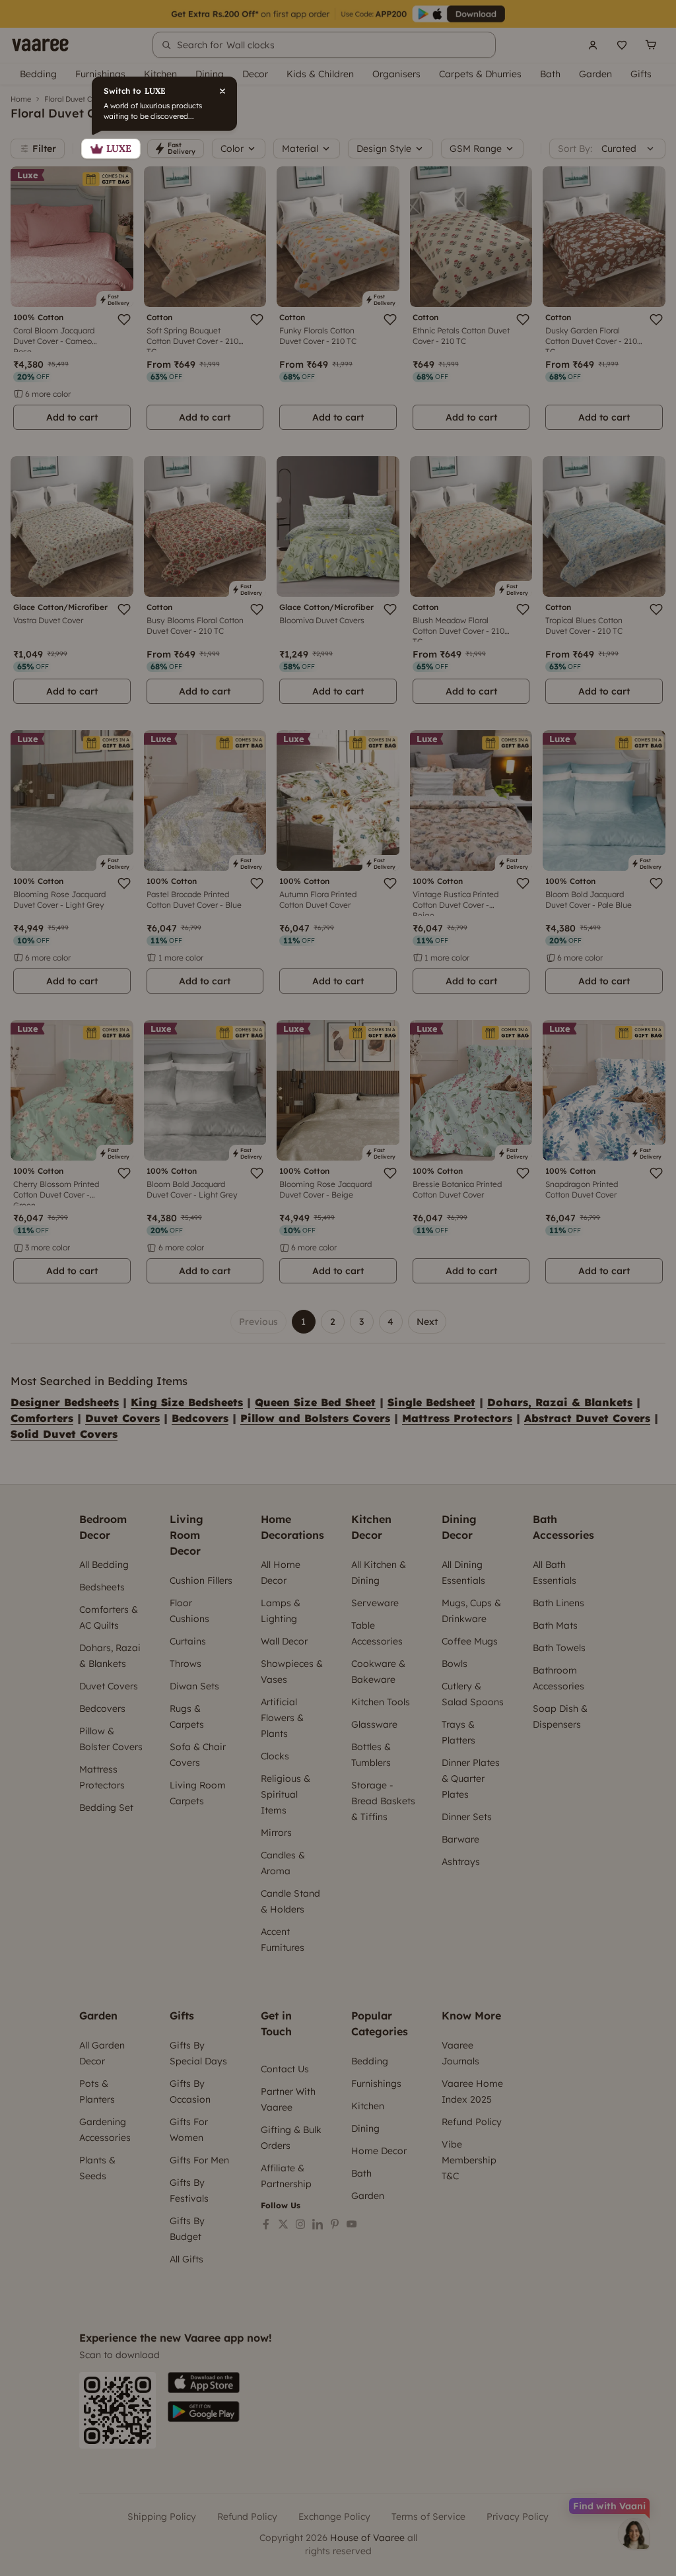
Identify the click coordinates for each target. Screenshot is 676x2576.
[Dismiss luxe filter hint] (338, 1288)
